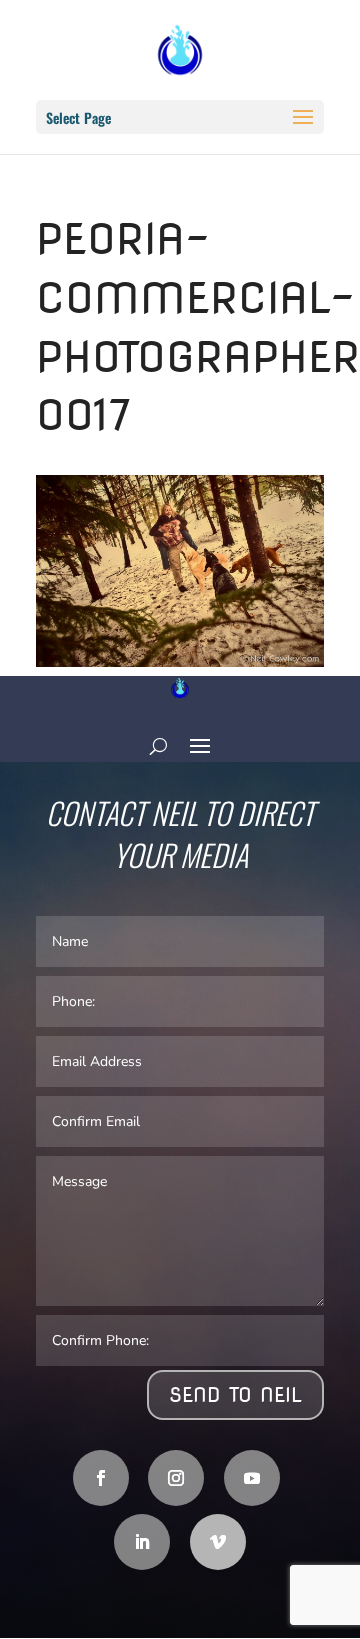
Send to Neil (235, 1395)
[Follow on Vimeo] (218, 1542)
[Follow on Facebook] (101, 1478)
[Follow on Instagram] (176, 1478)
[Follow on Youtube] (252, 1478)
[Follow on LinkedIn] (142, 1542)
